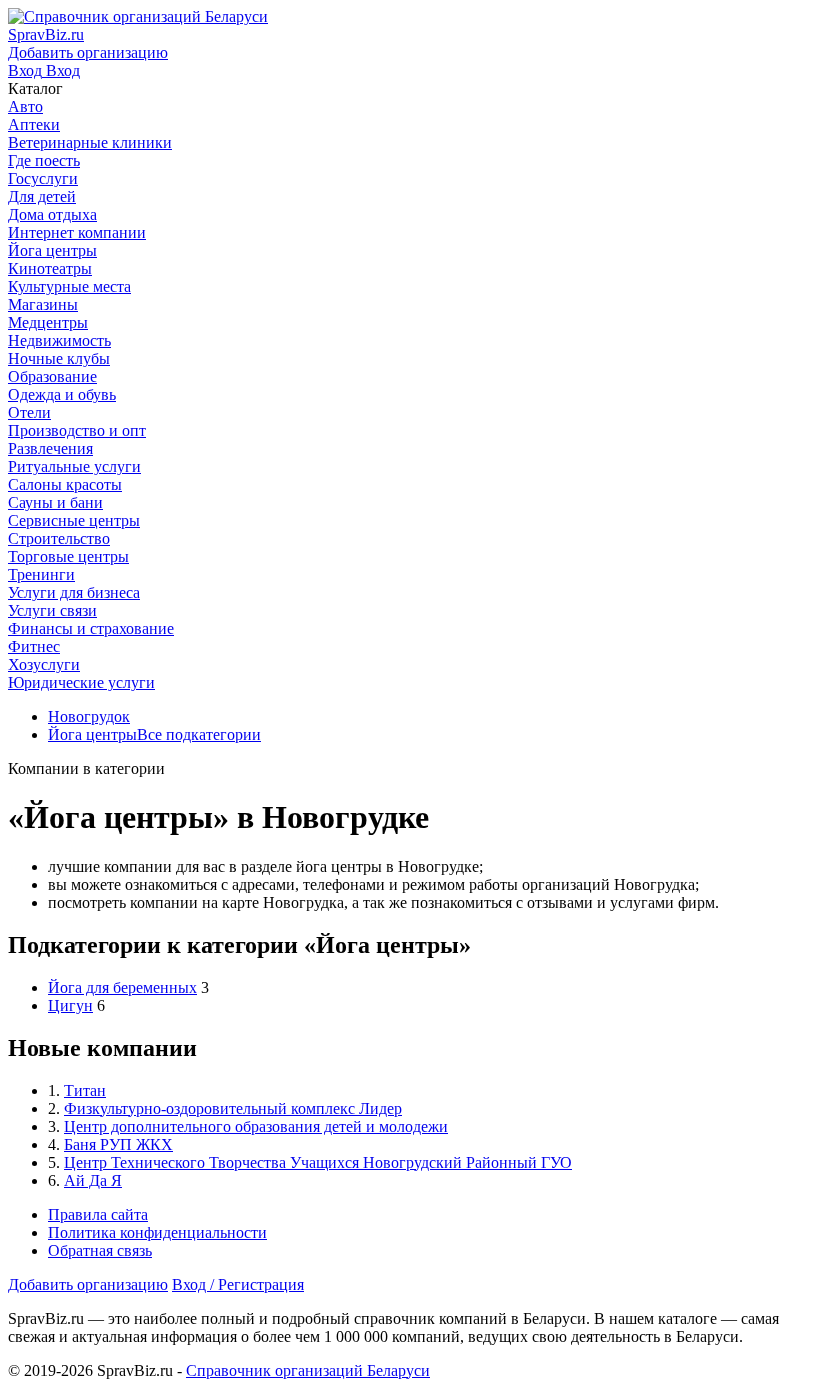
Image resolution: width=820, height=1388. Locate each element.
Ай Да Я (93, 1180)
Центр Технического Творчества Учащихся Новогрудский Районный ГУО (318, 1162)
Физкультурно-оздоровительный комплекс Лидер (233, 1108)
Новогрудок (89, 716)
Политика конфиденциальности (157, 1232)
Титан (85, 1090)
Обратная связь (100, 1250)
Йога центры (92, 734)
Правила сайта (98, 1214)
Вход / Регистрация (238, 1284)
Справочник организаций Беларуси (308, 1370)
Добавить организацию (88, 1284)
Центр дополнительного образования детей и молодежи (256, 1126)
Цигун (70, 1005)
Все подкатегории (199, 734)
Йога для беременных (122, 987)
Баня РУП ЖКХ (118, 1144)
